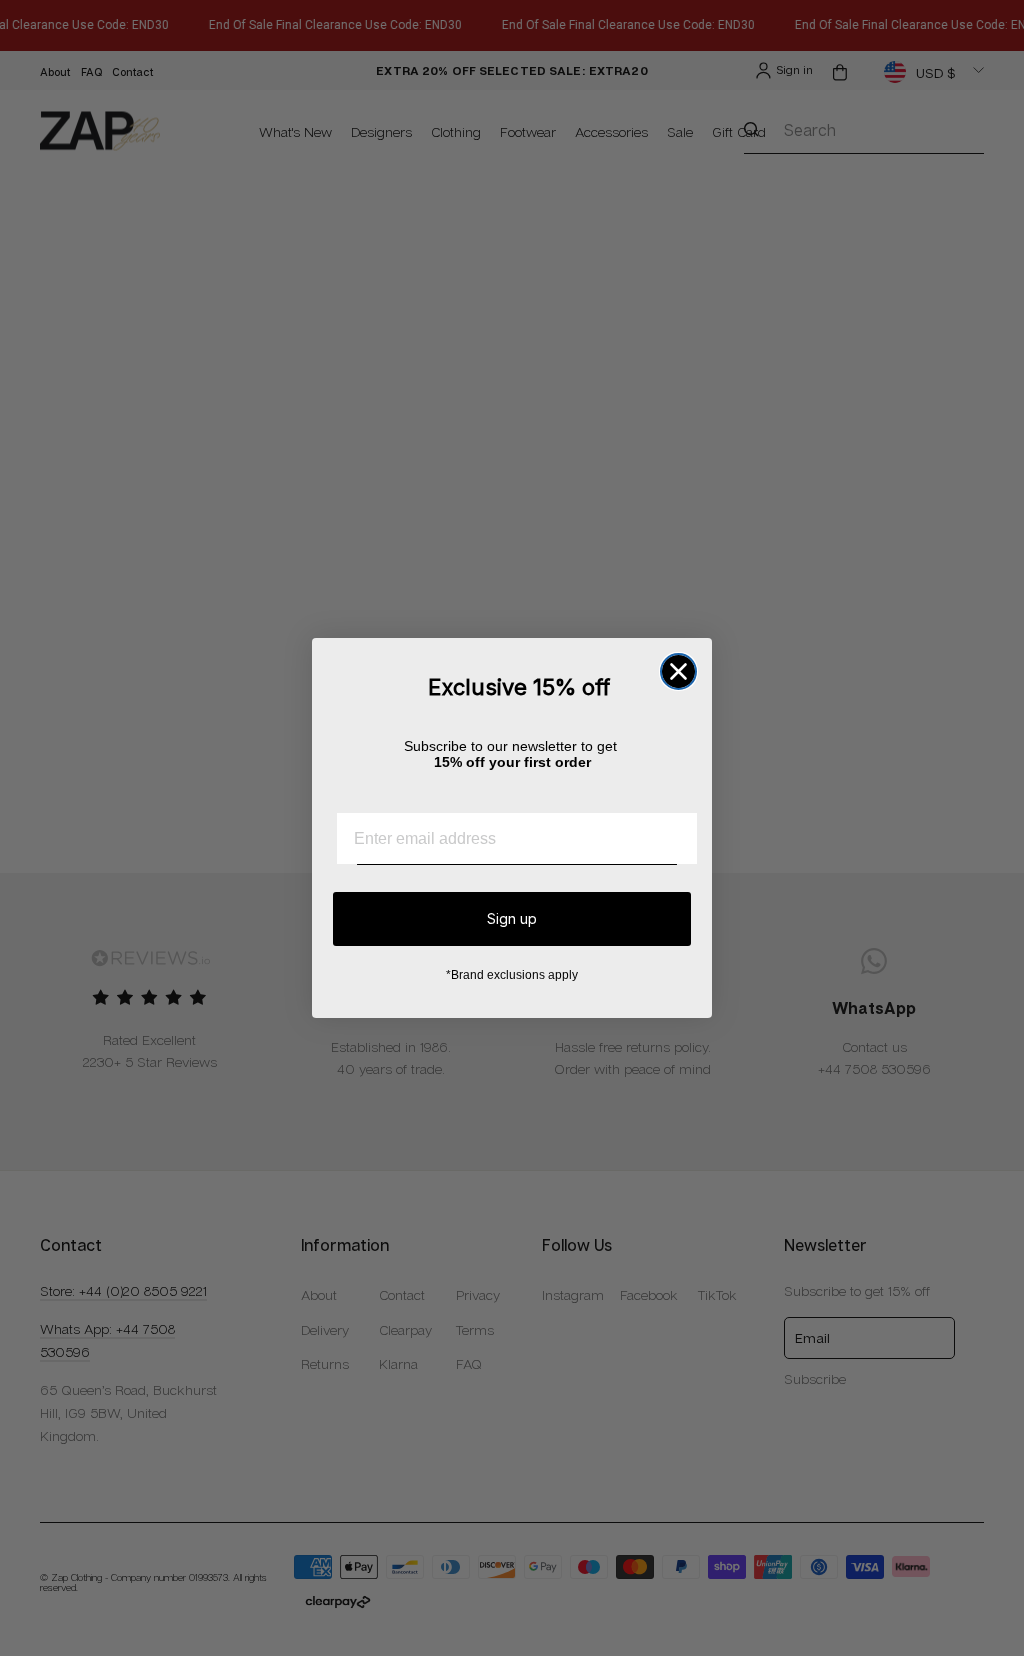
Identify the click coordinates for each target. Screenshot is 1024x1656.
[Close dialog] (678, 671)
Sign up (512, 918)
